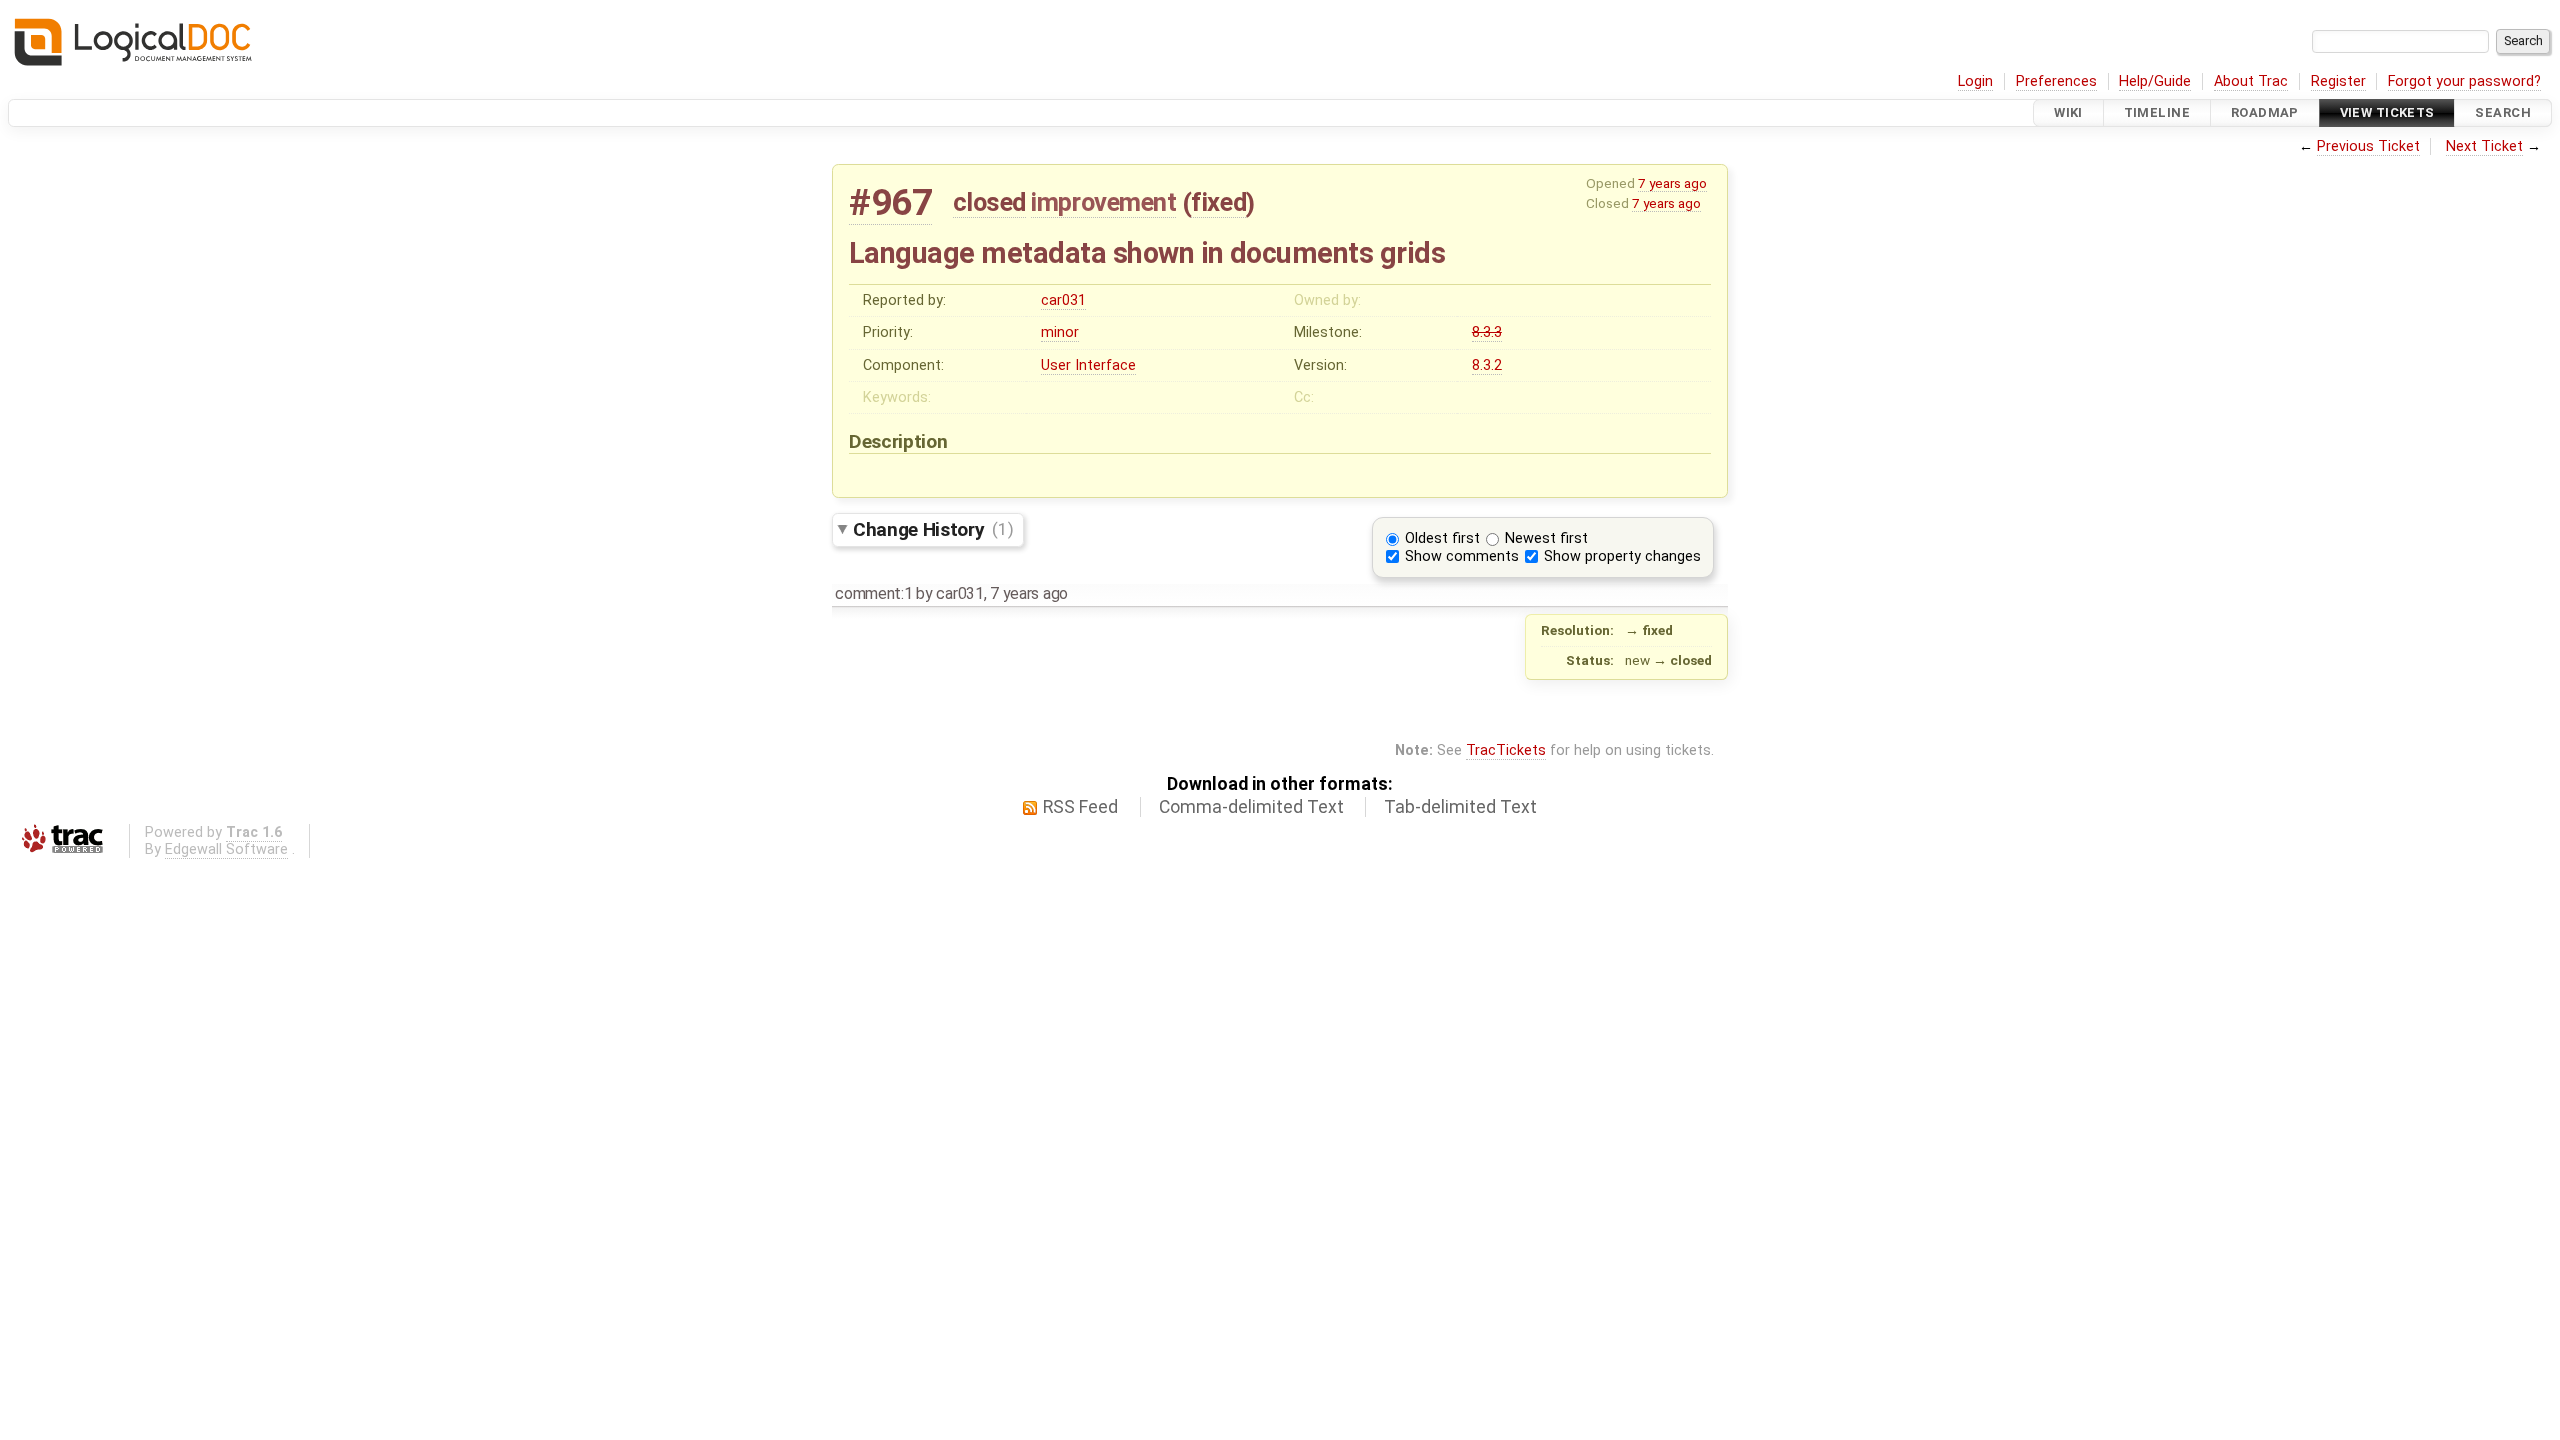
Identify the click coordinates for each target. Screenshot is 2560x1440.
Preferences (2056, 81)
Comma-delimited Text (1251, 807)
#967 (890, 202)
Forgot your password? (2464, 81)
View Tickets (2387, 112)
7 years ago (1672, 183)
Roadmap (2265, 112)
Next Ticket (2484, 146)
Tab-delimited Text (1460, 807)
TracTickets (1506, 750)
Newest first (1546, 538)
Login (1975, 81)
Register (2338, 81)
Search (2503, 112)
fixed (1218, 202)
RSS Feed (1080, 807)
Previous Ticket (2368, 146)
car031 (1063, 300)
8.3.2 (1487, 365)
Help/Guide (2155, 81)
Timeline (2157, 112)
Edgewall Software (226, 849)
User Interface (1088, 365)
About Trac (2251, 81)
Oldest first (1442, 538)
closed (989, 202)
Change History (933, 528)
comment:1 (873, 593)
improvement (1103, 202)
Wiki (2068, 112)
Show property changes (1622, 556)
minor (1060, 332)
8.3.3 (1487, 332)
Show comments (1462, 556)
